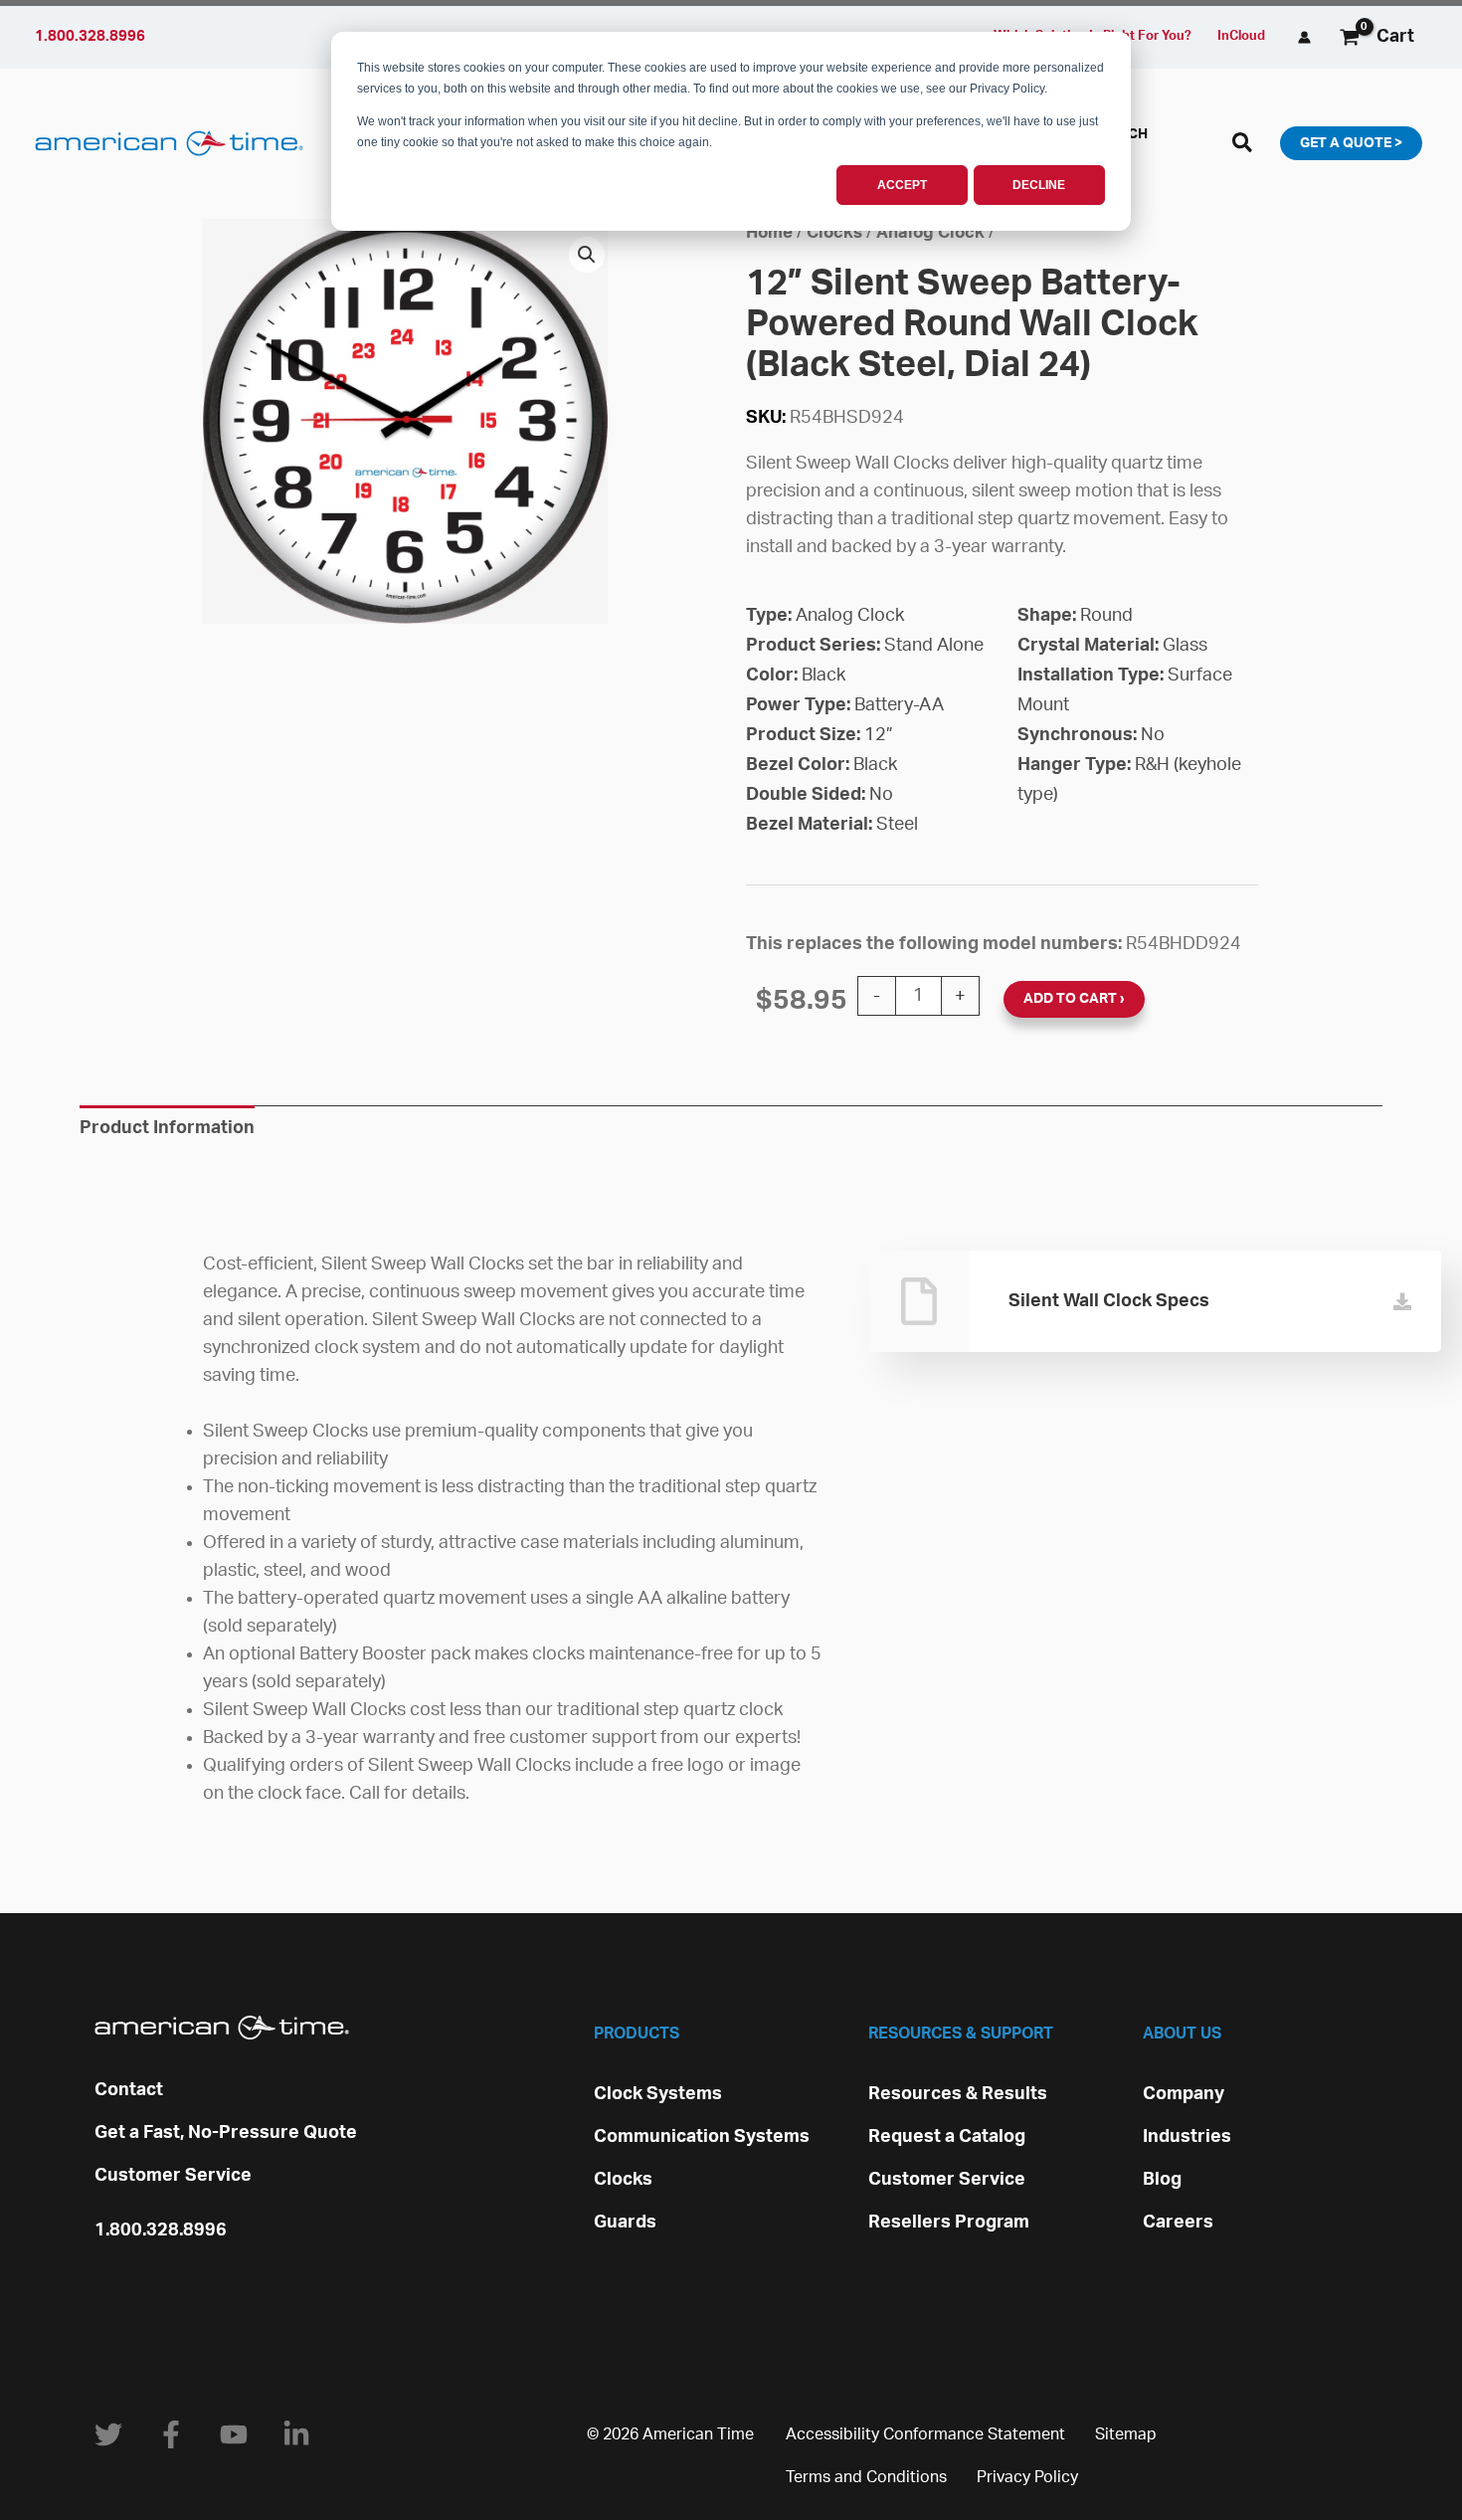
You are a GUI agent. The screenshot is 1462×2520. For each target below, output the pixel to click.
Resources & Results (958, 2094)
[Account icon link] (1304, 37)
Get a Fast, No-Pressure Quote (226, 2133)
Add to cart (1070, 999)
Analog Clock (930, 233)
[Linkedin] (296, 2434)
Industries (1187, 2137)
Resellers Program (949, 2223)
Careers (1178, 2223)
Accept (902, 185)
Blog (1162, 2180)
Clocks (834, 233)
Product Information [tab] (167, 1128)
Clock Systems (658, 2094)
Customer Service (173, 2176)
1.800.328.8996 (161, 2230)
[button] (1243, 146)
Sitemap (1126, 2434)
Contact (129, 2090)
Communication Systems (702, 2137)
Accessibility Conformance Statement (925, 2434)
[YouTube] (234, 2434)
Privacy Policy (1027, 2477)
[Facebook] (171, 2434)
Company (1184, 2094)
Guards (625, 2223)
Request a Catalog (947, 2137)
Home (769, 233)
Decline (1039, 185)
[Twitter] (108, 2434)
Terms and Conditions (866, 2477)
